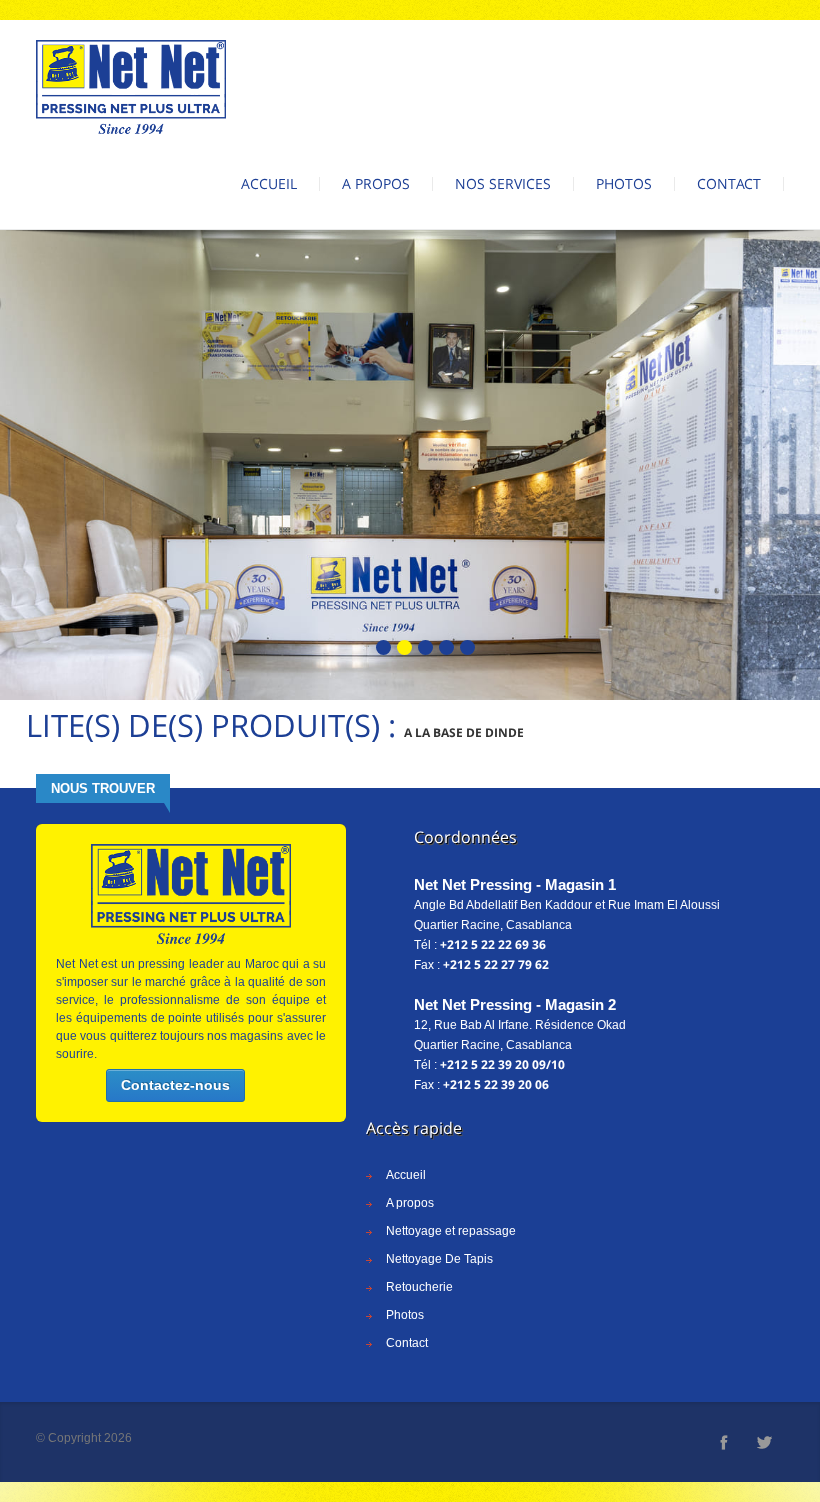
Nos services (503, 183)
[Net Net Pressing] (131, 87)
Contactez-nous (175, 1085)
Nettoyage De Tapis (439, 1259)
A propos (376, 183)
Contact (729, 183)
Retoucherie (419, 1287)
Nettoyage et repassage (451, 1231)
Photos (624, 183)
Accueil (269, 183)
